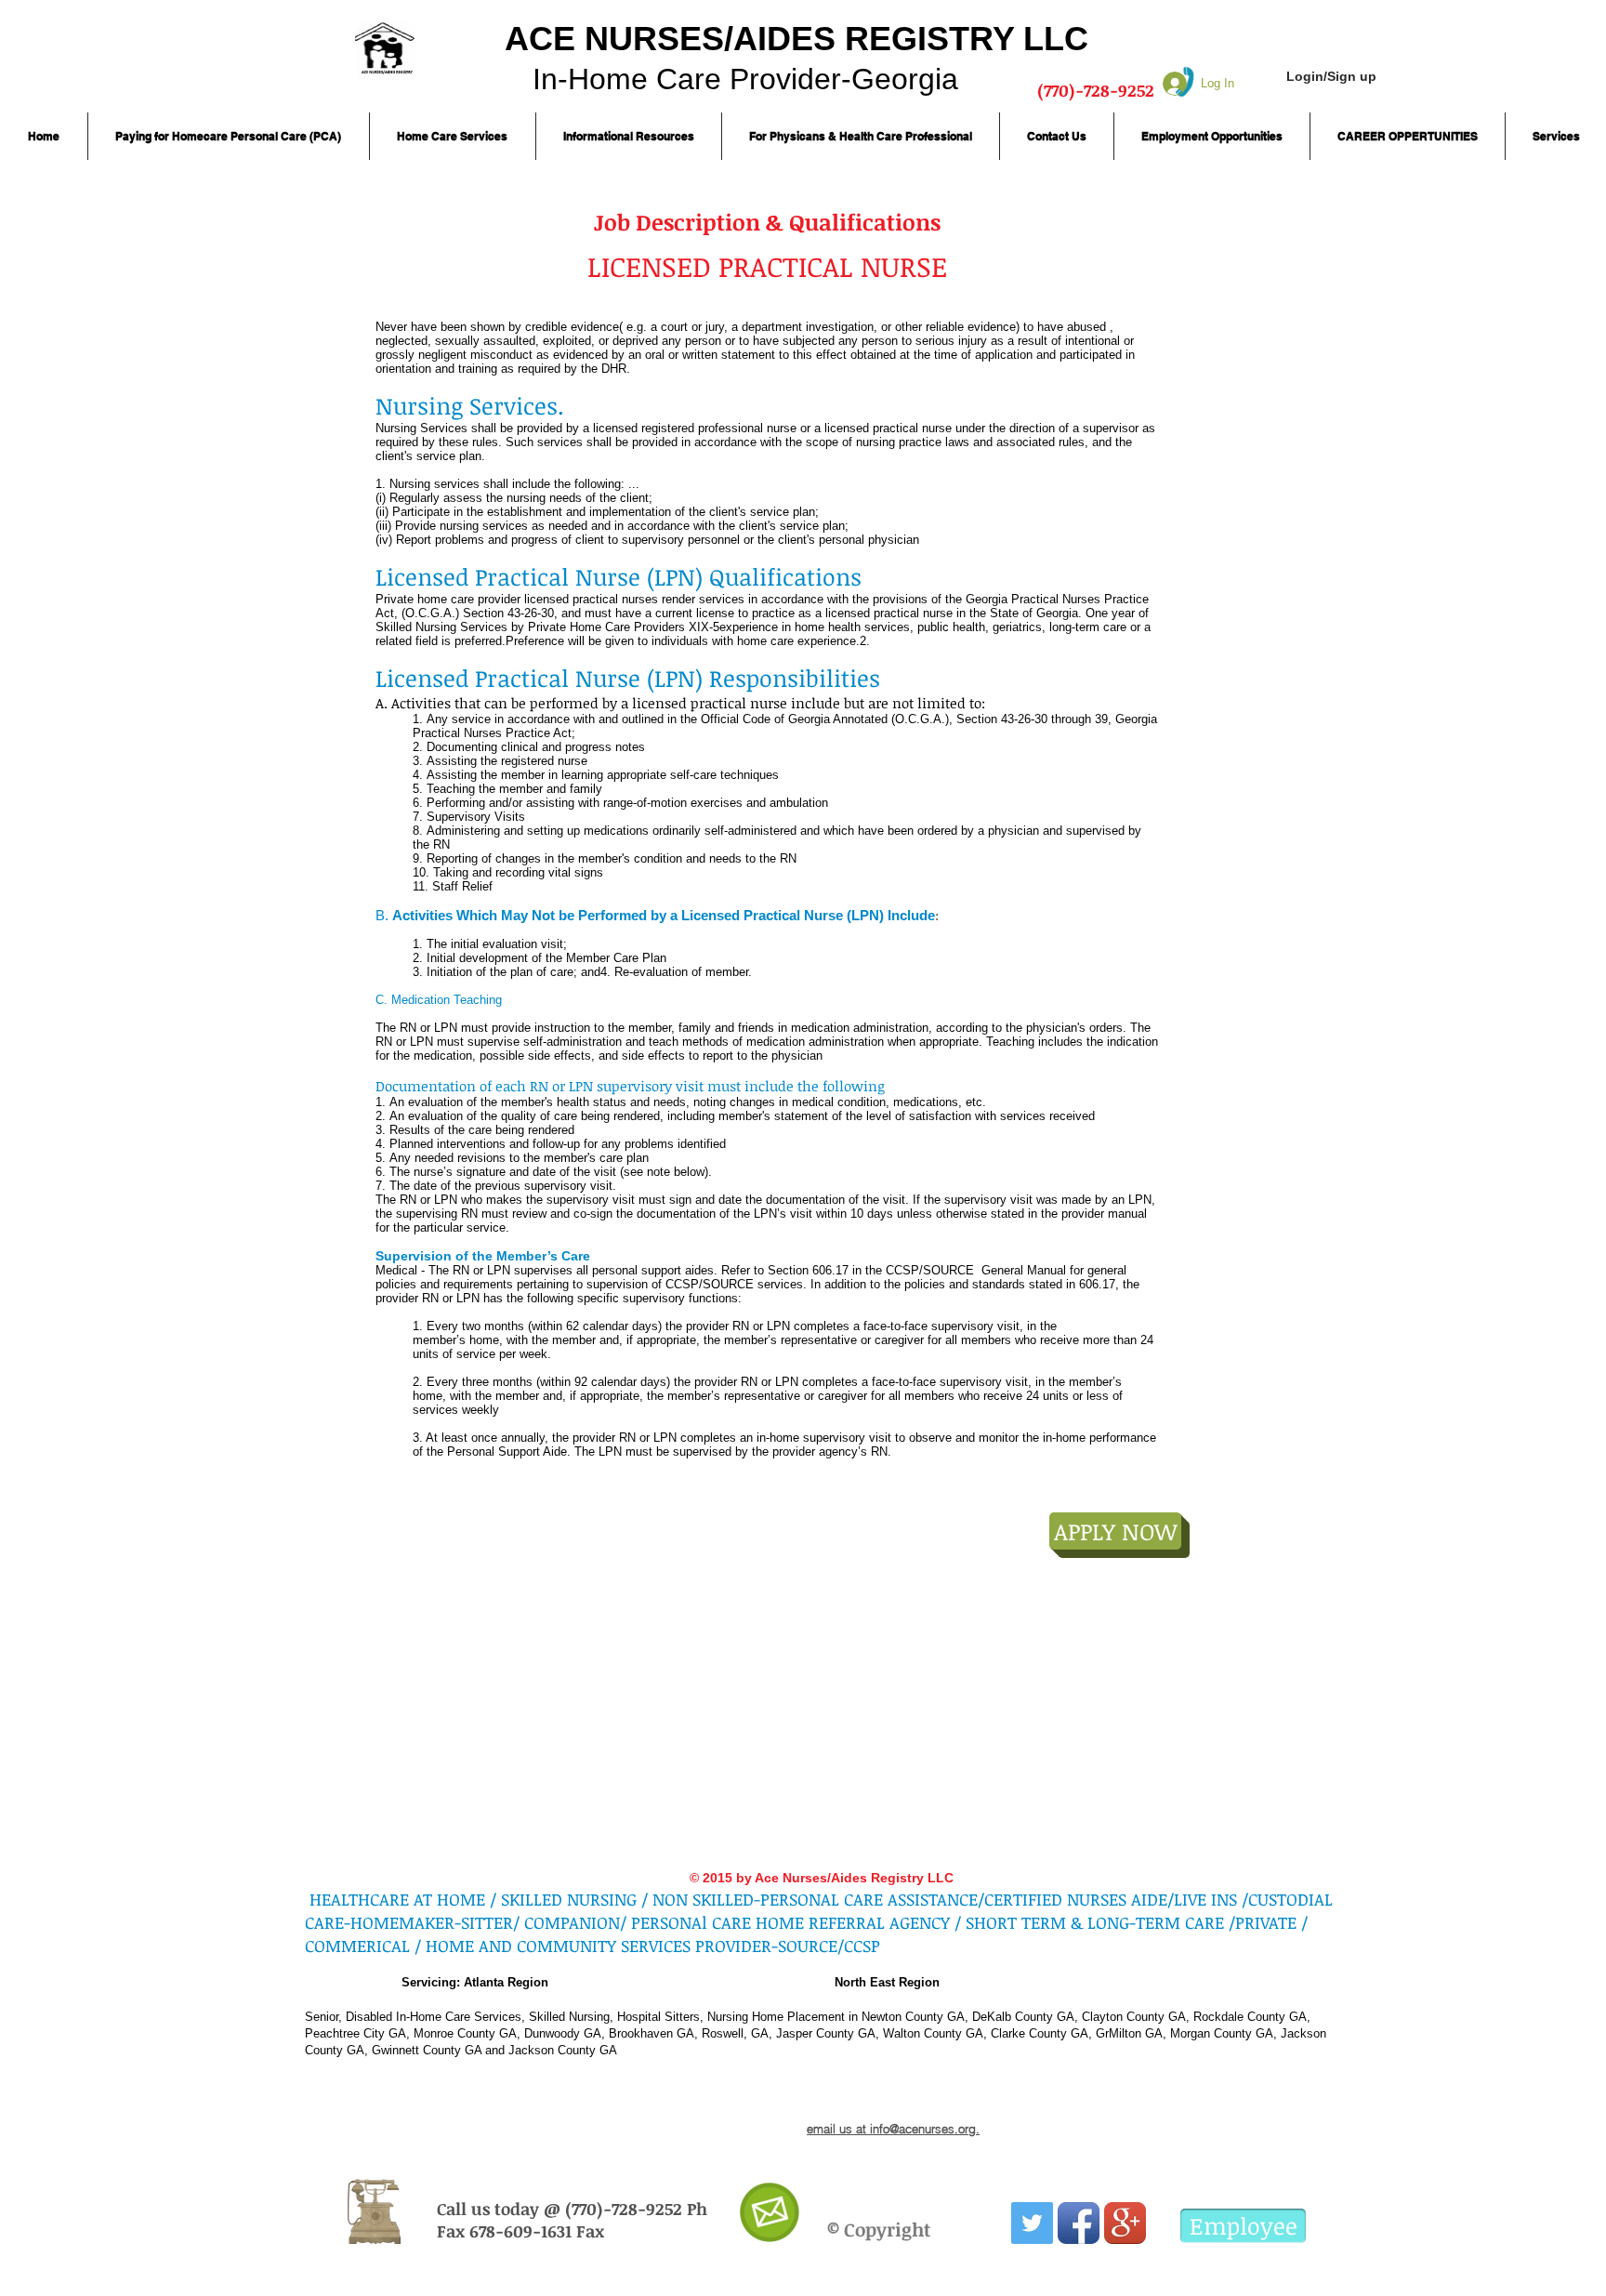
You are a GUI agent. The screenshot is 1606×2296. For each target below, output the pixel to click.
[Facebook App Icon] (1079, 2223)
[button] (229, 136)
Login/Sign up (1331, 76)
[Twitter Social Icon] (1032, 2223)
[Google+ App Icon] (1125, 2223)
